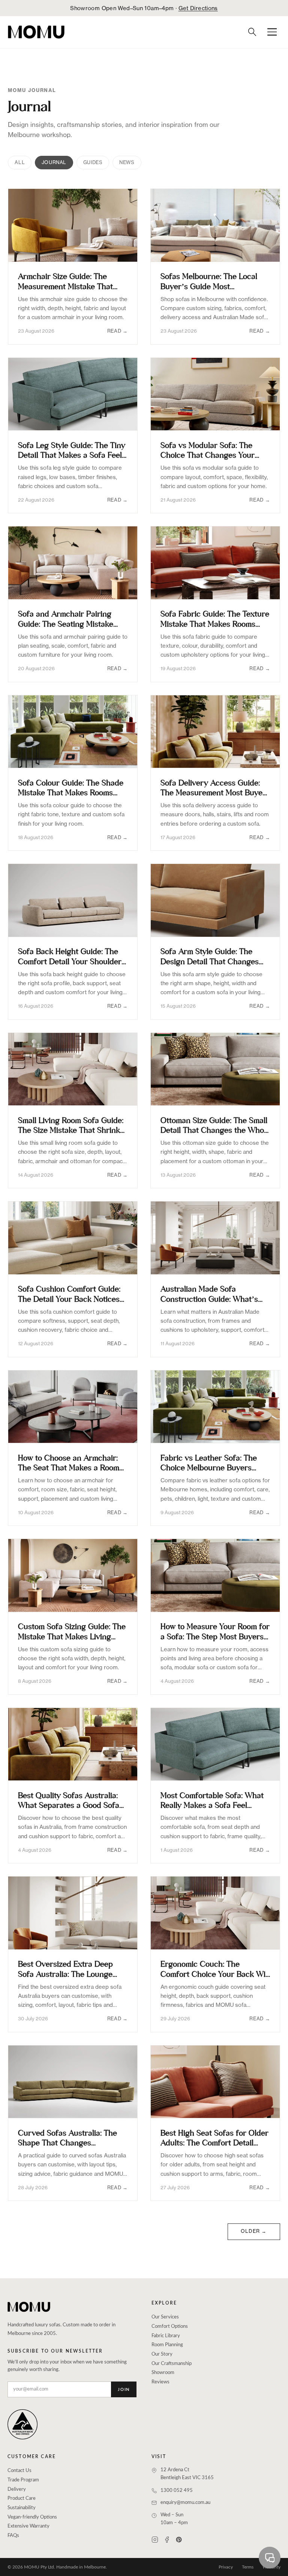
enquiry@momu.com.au (185, 2503)
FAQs (13, 2536)
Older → (254, 2231)
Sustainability (22, 2508)
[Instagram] (155, 2540)
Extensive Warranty (28, 2526)
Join (124, 2390)
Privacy (226, 2567)
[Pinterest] (179, 2540)
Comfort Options (170, 2327)
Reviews (160, 2382)
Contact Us (19, 2471)
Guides (93, 162)
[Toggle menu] (272, 32)
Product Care (22, 2498)
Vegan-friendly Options (32, 2517)
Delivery (17, 2489)
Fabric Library (166, 2336)
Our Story (162, 2354)
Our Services (165, 2317)
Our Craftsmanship (172, 2364)
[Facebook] (167, 2540)
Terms (248, 2567)
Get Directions (198, 8)
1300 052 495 (177, 2491)
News (127, 162)
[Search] (252, 32)
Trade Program (23, 2480)
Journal (54, 162)
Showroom (163, 2373)
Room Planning (167, 2345)
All (20, 162)
